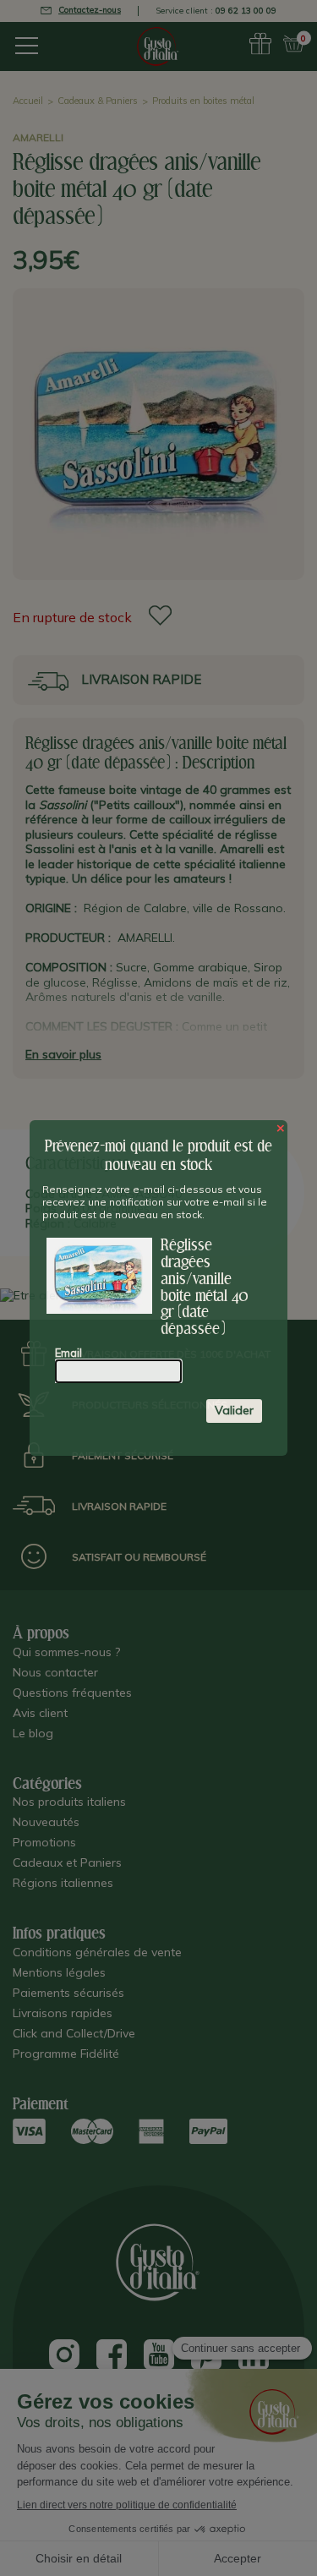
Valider (234, 1410)
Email (68, 1353)
